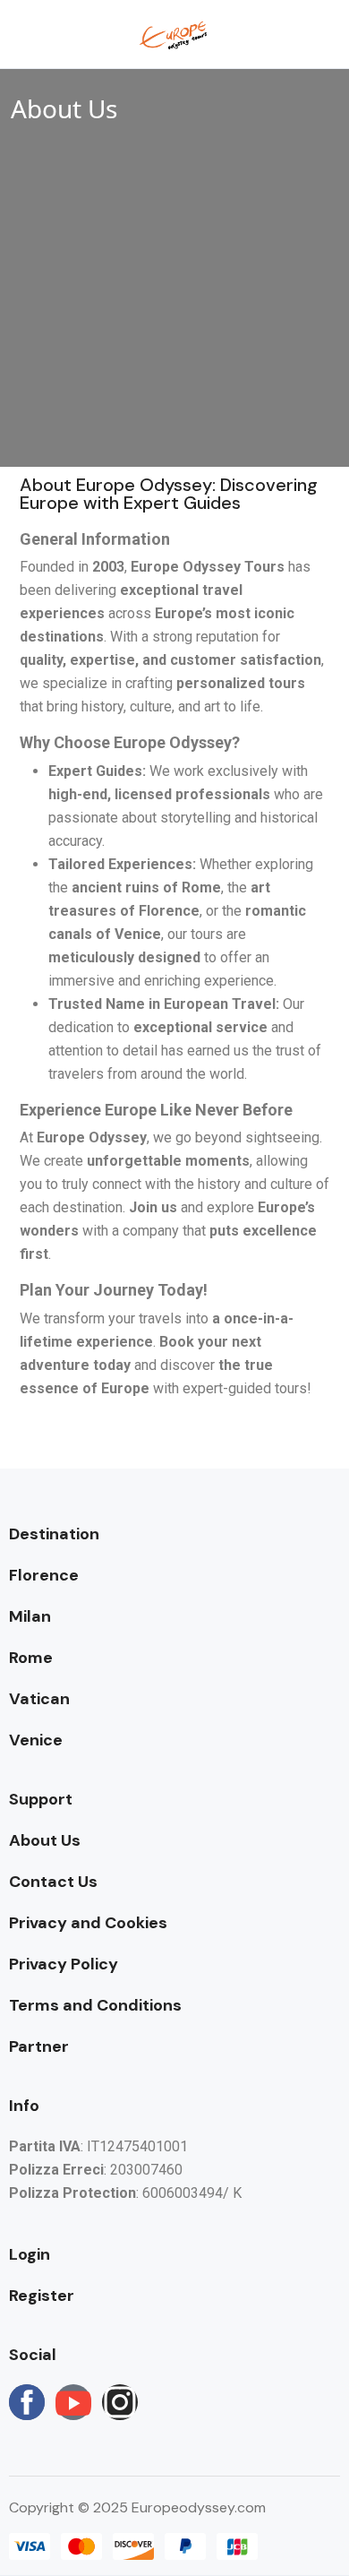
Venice (36, 1740)
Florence (44, 1575)
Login (30, 2254)
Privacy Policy (64, 1964)
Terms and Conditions (95, 2005)
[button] (271, 34)
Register (42, 2296)
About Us (45, 1840)
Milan (30, 1616)
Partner (39, 2046)
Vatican (39, 1699)
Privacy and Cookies (88, 1923)
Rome (31, 1658)
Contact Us (53, 1882)
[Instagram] (120, 2402)
